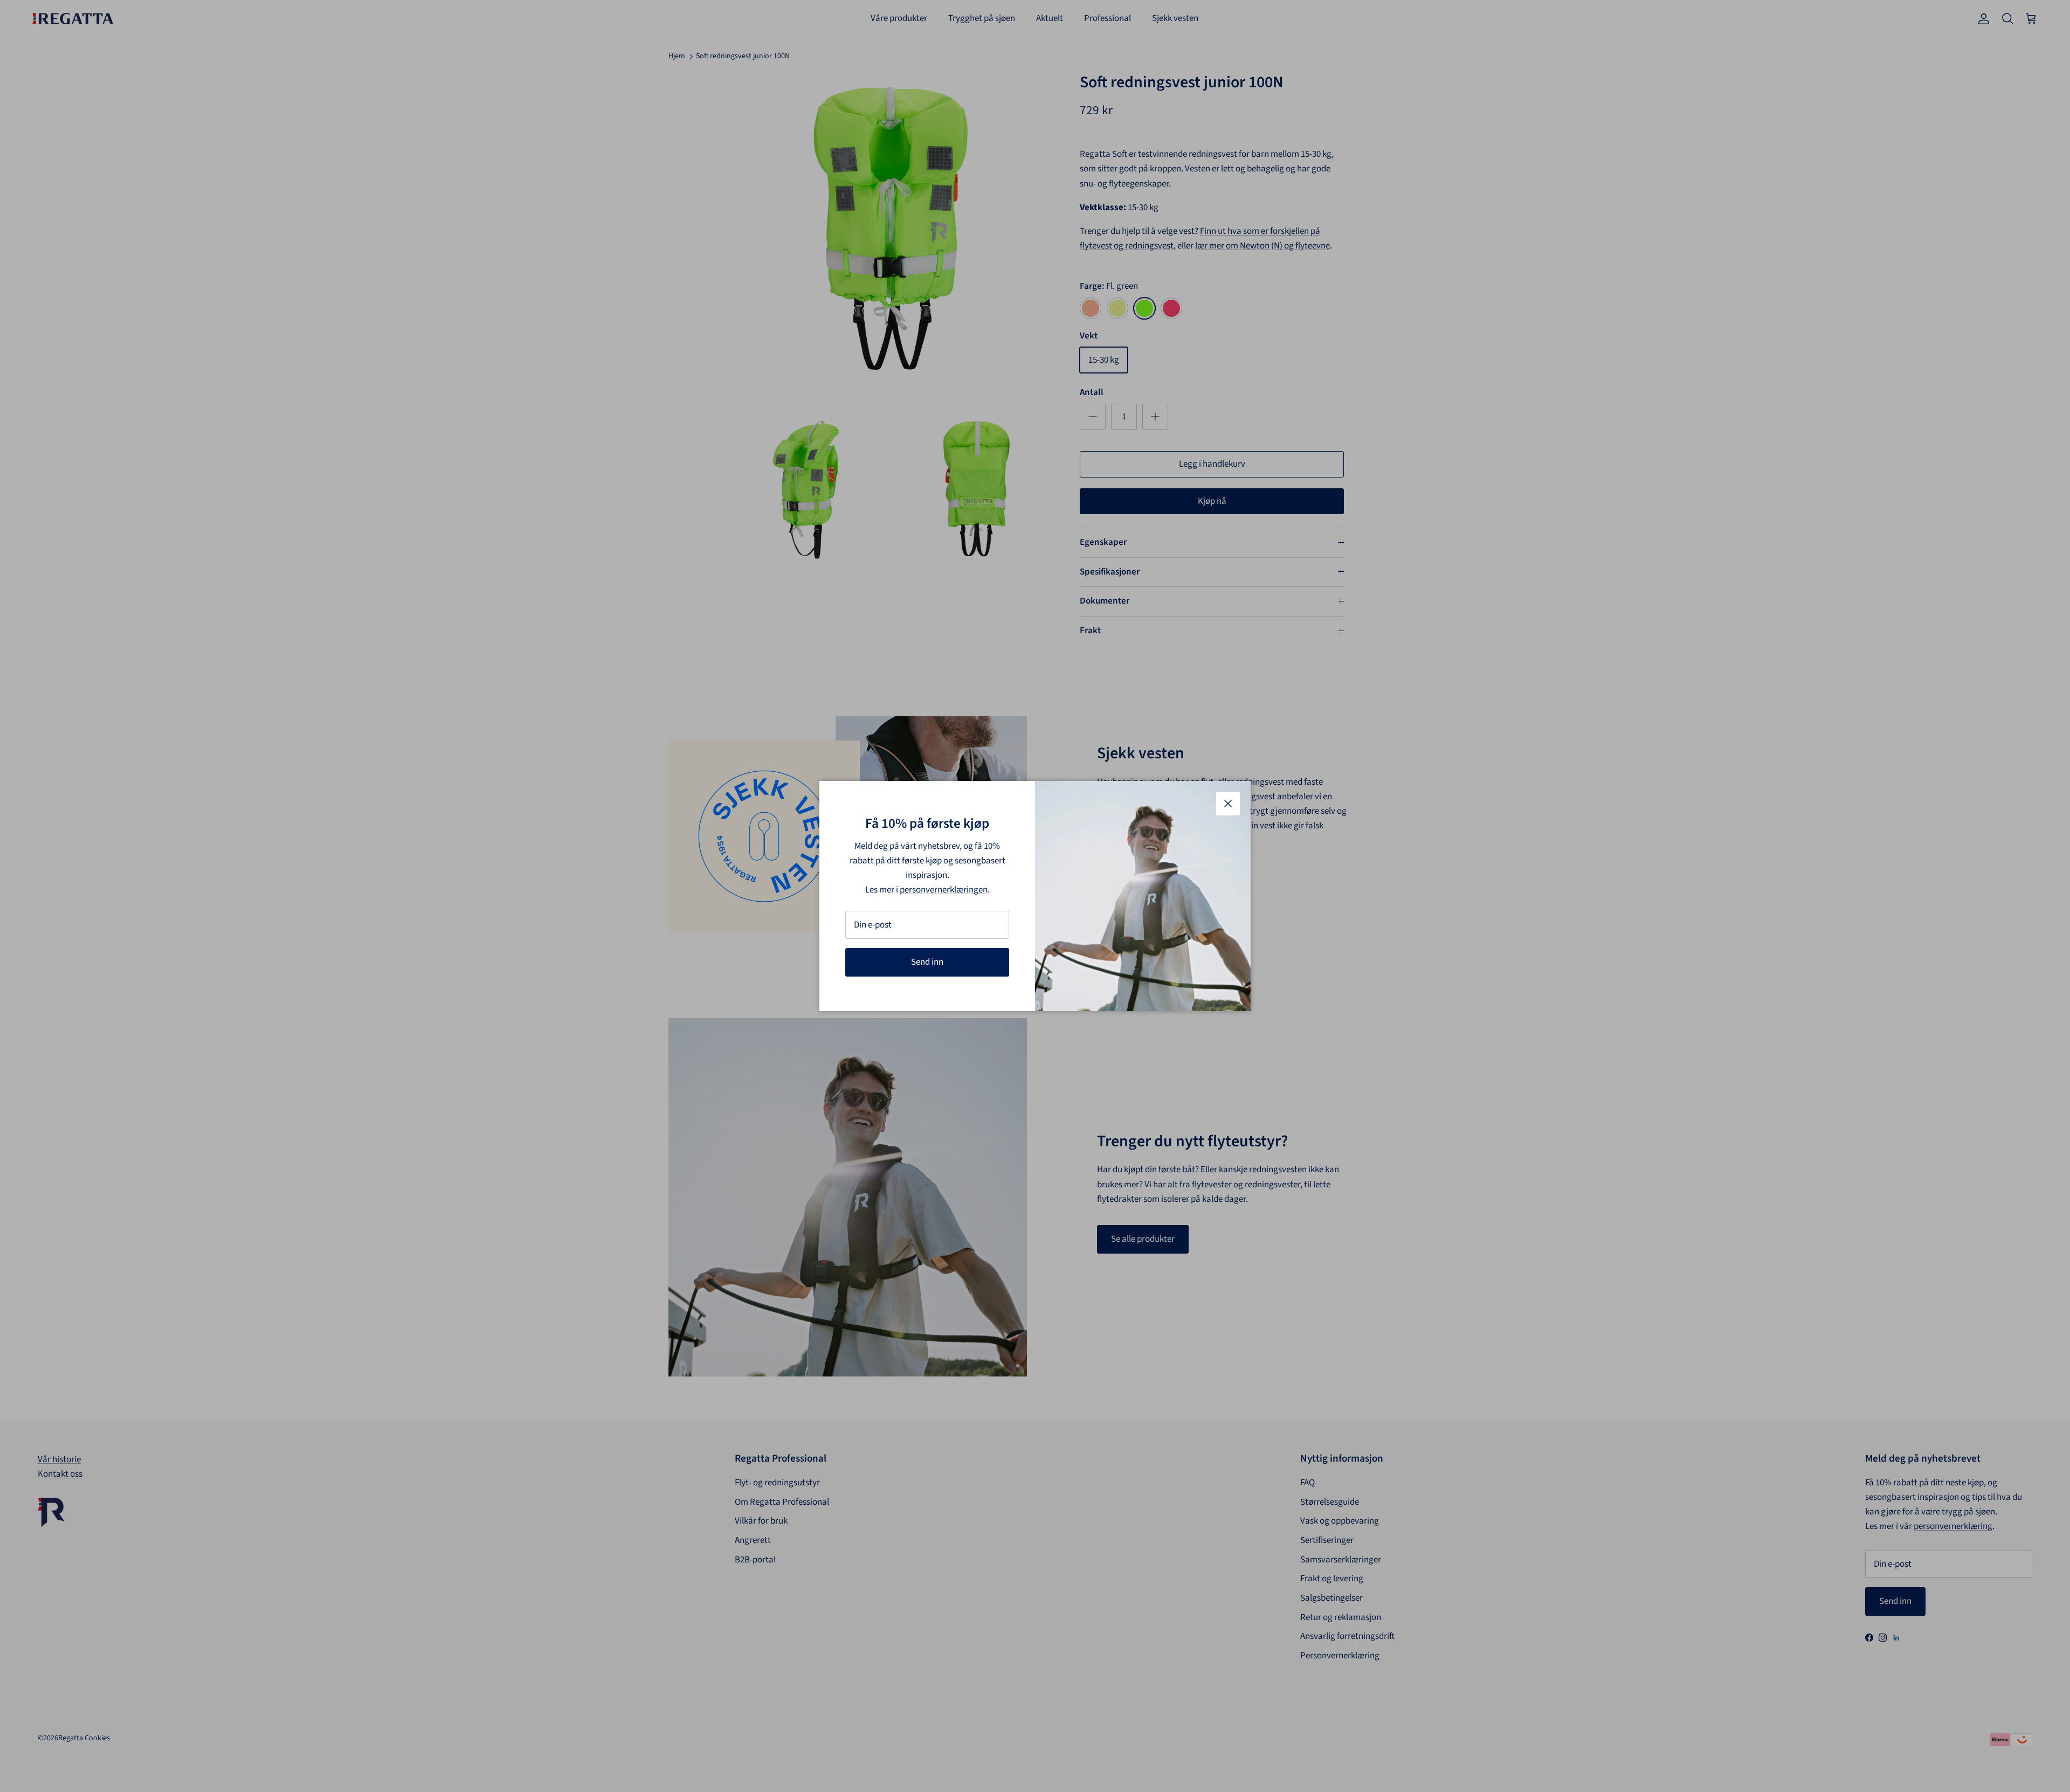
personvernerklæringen (944, 890)
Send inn (927, 962)
